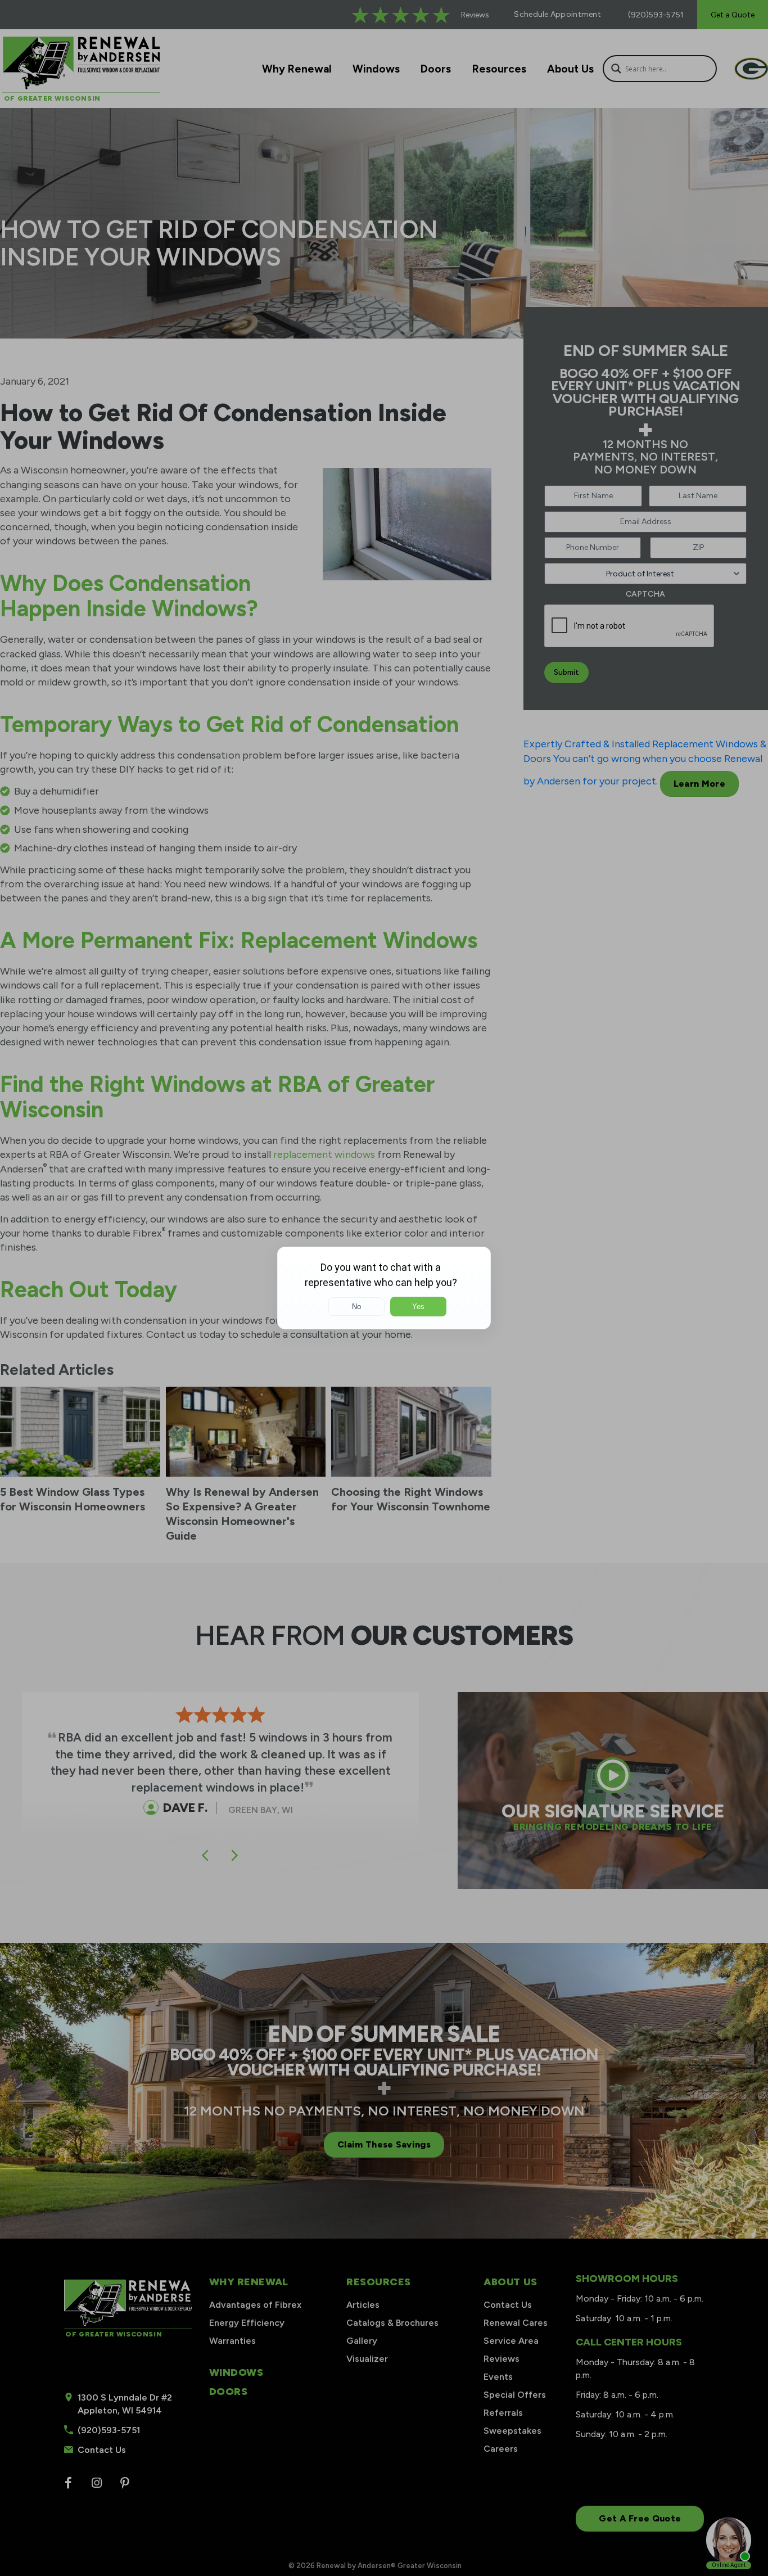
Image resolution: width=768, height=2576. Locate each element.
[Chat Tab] (384, 1288)
